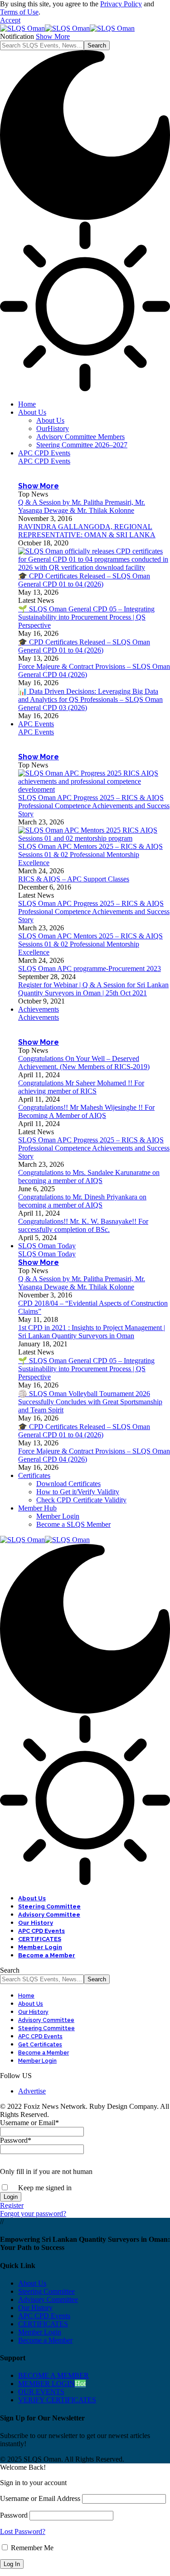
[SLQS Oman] (67, 28)
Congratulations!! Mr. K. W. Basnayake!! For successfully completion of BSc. (83, 1225)
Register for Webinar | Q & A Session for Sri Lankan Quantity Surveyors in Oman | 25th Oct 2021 (93, 989)
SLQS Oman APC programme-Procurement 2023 (90, 968)
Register (12, 2205)
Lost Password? (23, 2531)
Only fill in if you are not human (46, 2171)
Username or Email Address (40, 2498)
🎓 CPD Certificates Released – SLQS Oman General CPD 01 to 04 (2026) (84, 580)
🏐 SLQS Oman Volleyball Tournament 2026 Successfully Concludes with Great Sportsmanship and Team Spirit (90, 1402)
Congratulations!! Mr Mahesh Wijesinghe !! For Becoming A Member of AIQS (86, 1111)
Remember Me (31, 2548)
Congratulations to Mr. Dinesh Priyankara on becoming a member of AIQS (82, 1201)
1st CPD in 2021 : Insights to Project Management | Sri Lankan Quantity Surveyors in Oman (92, 1332)
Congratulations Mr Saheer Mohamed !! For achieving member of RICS (81, 1087)
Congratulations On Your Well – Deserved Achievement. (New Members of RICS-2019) (84, 1063)
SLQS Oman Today (47, 1254)
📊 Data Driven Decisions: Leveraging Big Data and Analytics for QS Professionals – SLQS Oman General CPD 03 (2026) (90, 699)
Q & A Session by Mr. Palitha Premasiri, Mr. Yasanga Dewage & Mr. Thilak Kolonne (82, 506)
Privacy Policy (121, 4)
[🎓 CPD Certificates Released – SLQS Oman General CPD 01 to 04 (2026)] (94, 567)
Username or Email (29, 2123)
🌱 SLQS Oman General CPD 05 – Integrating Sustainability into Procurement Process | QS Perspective (86, 617)
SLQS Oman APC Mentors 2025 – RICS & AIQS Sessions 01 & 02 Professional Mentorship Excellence (90, 855)
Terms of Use (19, 12)
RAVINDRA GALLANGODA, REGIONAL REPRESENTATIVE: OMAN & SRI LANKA (87, 531)
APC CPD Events (44, 461)
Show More (53, 36)
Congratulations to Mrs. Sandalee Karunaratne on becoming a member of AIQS (89, 1177)
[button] (10, 20)
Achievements (39, 1017)
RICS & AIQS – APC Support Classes (74, 879)
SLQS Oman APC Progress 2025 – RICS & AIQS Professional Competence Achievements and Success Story (94, 806)
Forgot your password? (33, 2214)
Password (16, 2140)
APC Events (36, 732)
